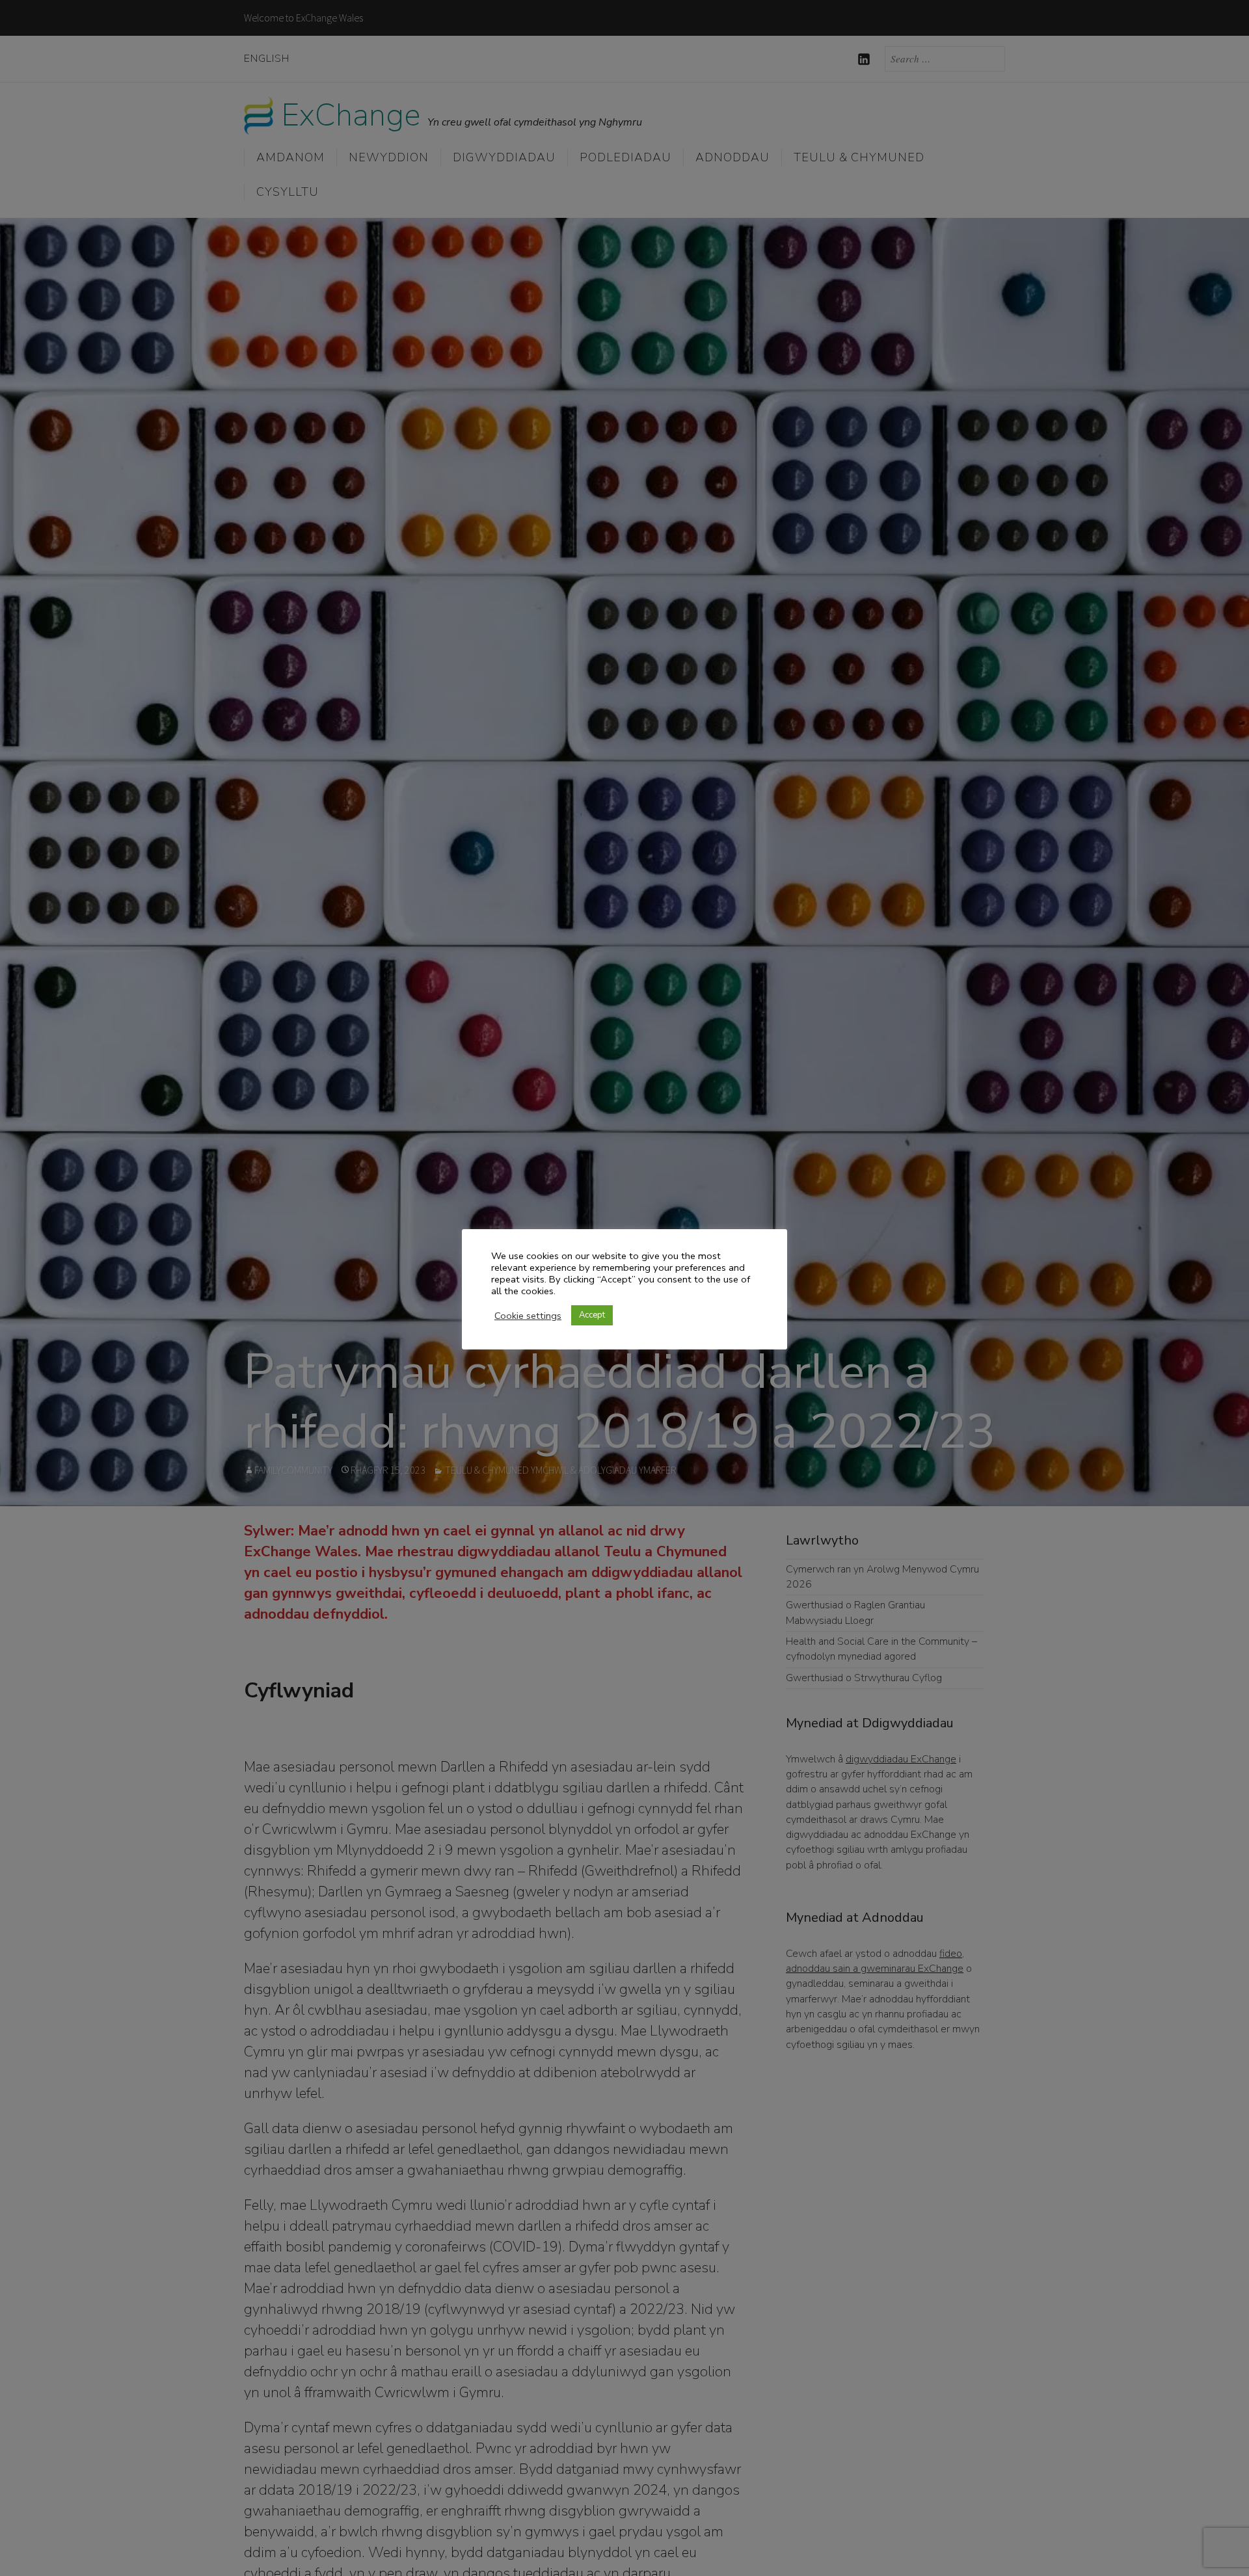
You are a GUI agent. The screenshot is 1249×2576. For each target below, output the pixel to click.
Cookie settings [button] (528, 1316)
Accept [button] (592, 1315)
